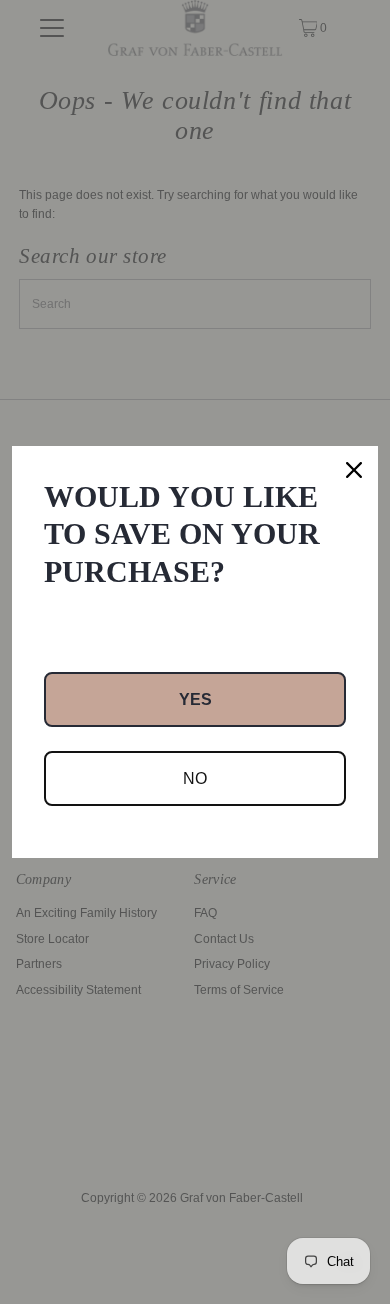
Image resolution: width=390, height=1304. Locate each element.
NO (195, 778)
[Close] (354, 470)
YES (195, 699)
